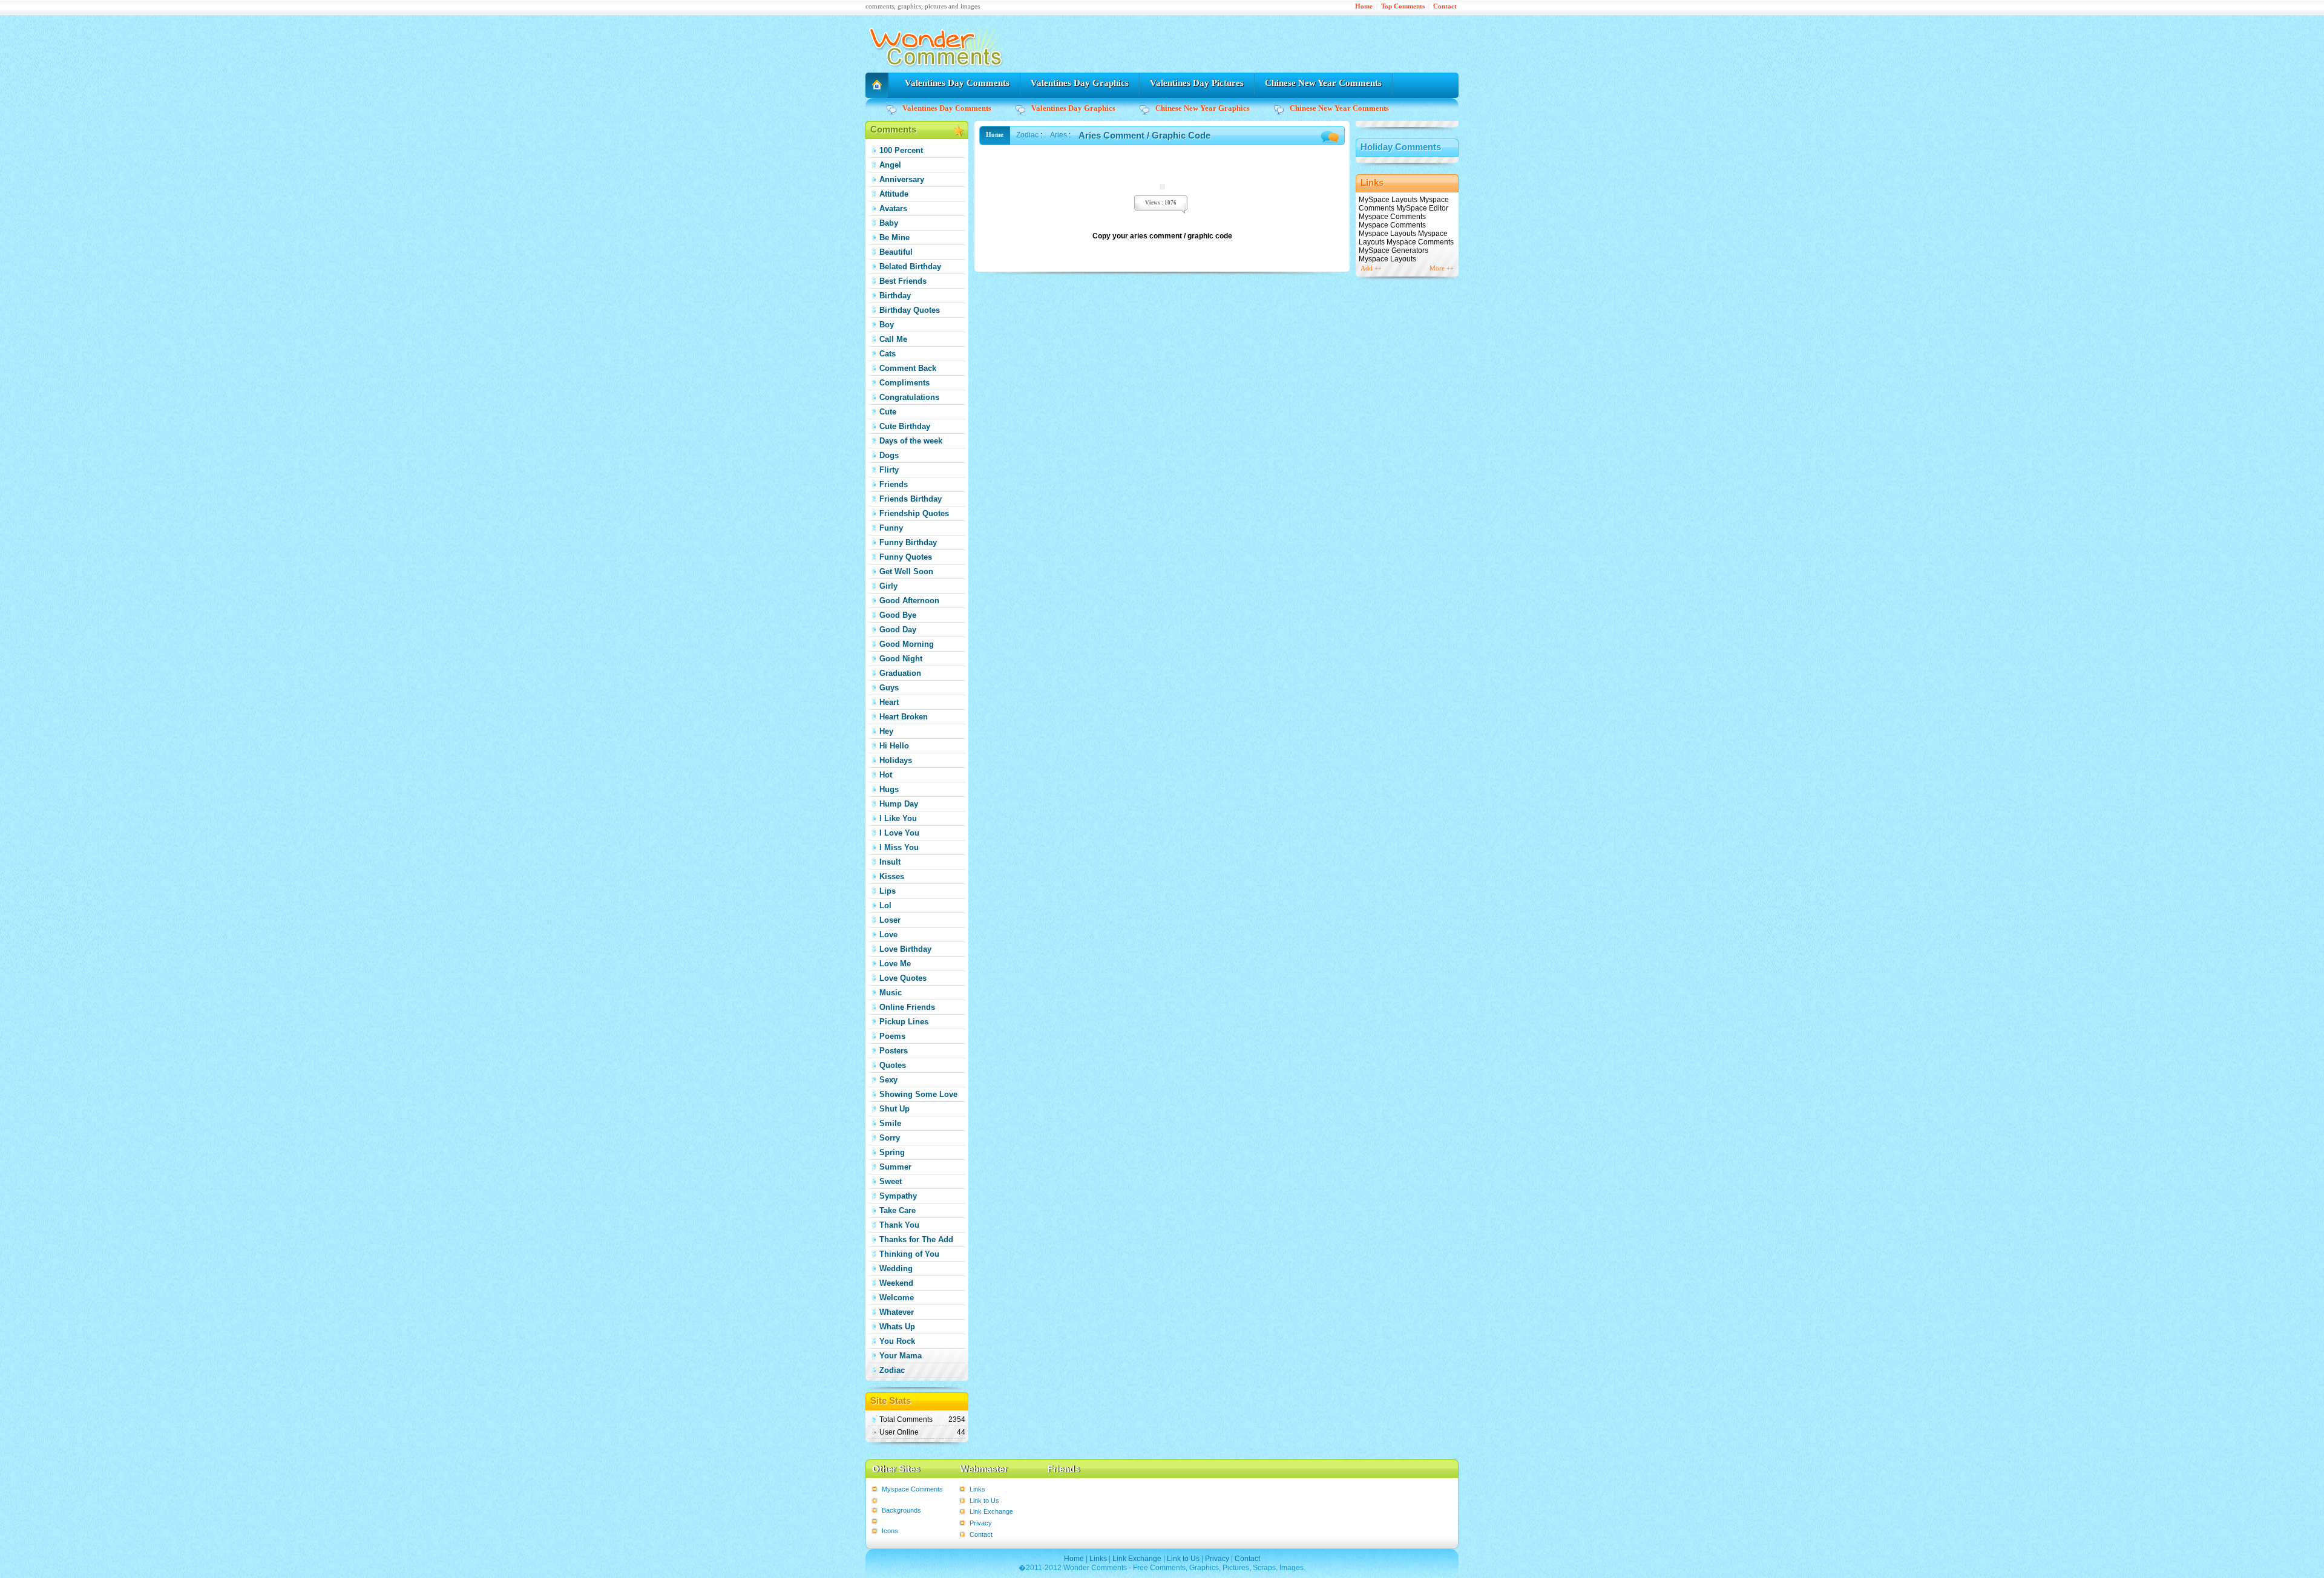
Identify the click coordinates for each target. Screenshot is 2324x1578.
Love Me (895, 964)
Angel (890, 165)
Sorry (890, 1138)
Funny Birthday (908, 542)
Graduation (900, 673)
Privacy (981, 1523)
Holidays (896, 760)
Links (977, 1489)
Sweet (891, 1181)
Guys (889, 688)
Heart (889, 702)
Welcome (897, 1298)
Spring (892, 1152)
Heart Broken (904, 717)
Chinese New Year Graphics (1203, 108)
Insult (890, 862)
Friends (894, 484)
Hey (886, 731)
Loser (890, 920)
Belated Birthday (910, 267)
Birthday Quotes (910, 310)
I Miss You (899, 847)
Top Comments (1403, 6)
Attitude (894, 194)
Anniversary (902, 179)
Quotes (893, 1065)
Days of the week (911, 441)
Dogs (889, 455)
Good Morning (907, 644)
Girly (888, 586)
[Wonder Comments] (938, 70)
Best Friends (903, 281)
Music (891, 993)
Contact (1445, 6)
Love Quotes (903, 978)
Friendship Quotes (914, 513)
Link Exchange (991, 1511)
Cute (888, 412)
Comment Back (908, 368)
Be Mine (894, 237)
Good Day (898, 630)
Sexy (888, 1080)
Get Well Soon (906, 571)
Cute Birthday (905, 426)
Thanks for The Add (916, 1239)
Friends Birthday (911, 499)
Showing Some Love (918, 1094)
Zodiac (892, 1370)
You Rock (897, 1341)
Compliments (904, 383)
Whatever (897, 1312)
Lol (885, 905)
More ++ (1442, 268)
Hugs (889, 789)
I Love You (899, 833)
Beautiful (896, 252)
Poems (892, 1036)
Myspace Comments (912, 1489)
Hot (886, 775)
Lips (888, 891)
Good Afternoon (909, 601)
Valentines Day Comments (957, 83)
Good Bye (898, 615)
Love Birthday (905, 949)
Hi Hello (894, 746)
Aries (1059, 135)
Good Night (901, 659)
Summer (895, 1167)
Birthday (895, 296)
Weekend (896, 1283)
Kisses (892, 876)
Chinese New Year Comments (1323, 83)
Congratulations (909, 397)
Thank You (899, 1225)
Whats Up (897, 1327)
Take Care (898, 1210)
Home (1364, 6)
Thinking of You (909, 1254)
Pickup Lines (904, 1022)
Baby (889, 223)
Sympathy (898, 1196)
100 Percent (901, 150)
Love (888, 935)
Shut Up (894, 1109)
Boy (887, 325)
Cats (888, 354)
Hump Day (899, 804)
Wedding (896, 1269)
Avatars (893, 208)
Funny (891, 528)
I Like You (898, 818)
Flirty (889, 470)
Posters (894, 1051)
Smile (890, 1123)
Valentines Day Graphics (1080, 83)
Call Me (893, 339)
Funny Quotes (906, 557)
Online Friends (907, 1007)
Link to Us (984, 1501)
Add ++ (1371, 268)
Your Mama (901, 1356)
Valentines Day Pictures (1197, 83)
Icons (890, 1531)
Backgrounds (901, 1510)
